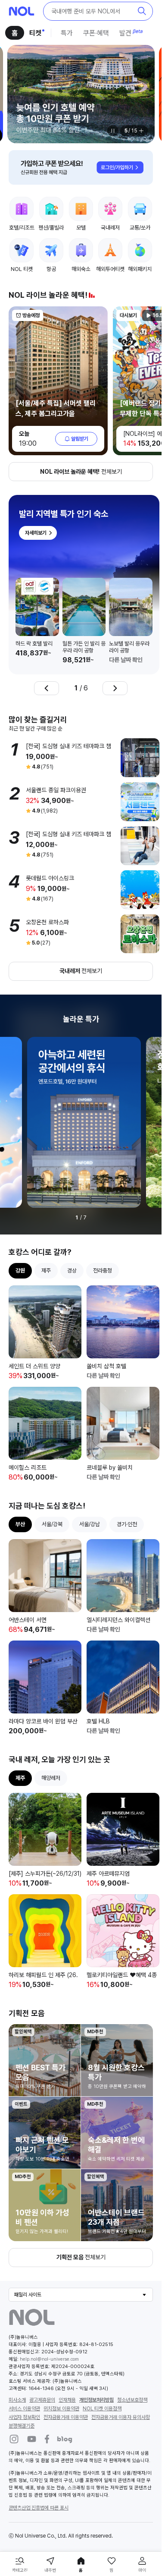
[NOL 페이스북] (47, 2412)
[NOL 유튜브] (32, 2412)
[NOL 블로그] (65, 2412)
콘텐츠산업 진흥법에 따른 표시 (39, 2481)
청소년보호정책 (132, 2373)
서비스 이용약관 (24, 2381)
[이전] (47, 680)
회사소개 (17, 2373)
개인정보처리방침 (96, 2373)
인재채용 (67, 2373)
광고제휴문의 (42, 2373)
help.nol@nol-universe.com (49, 2332)
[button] (98, 11)
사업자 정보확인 (24, 2390)
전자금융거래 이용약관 (66, 2390)
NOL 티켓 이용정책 (102, 2381)
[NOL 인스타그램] (14, 2412)
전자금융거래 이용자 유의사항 (121, 2390)
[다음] (115, 680)
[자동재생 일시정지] (113, 131)
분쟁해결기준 (22, 2399)
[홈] (22, 11)
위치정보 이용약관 (61, 2381)
